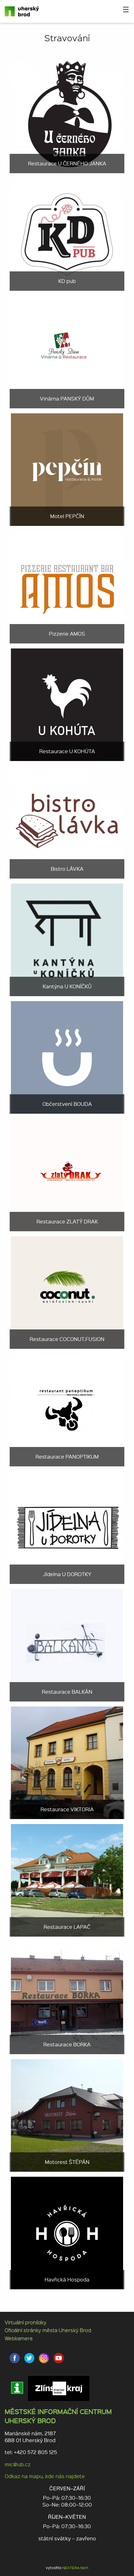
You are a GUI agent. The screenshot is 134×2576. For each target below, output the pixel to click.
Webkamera (19, 2338)
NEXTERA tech (75, 2568)
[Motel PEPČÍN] (67, 469)
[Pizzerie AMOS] (67, 586)
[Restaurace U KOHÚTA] (67, 704)
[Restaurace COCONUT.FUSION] (67, 1292)
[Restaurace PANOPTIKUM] (67, 1409)
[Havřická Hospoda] (67, 2232)
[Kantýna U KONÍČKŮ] (67, 939)
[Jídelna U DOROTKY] (67, 1527)
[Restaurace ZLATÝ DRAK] (67, 1174)
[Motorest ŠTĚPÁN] (67, 2115)
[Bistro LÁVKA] (67, 822)
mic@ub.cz (18, 2464)
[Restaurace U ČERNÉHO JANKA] (67, 116)
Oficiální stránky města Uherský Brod (48, 2330)
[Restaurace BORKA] (67, 1997)
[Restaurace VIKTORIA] (67, 1762)
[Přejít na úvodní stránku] (28, 11)
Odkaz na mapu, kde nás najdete (45, 2476)
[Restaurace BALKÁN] (67, 1644)
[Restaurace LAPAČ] (67, 1880)
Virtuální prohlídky (26, 2322)
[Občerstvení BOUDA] (67, 1057)
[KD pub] (67, 234)
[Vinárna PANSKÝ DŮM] (67, 351)
